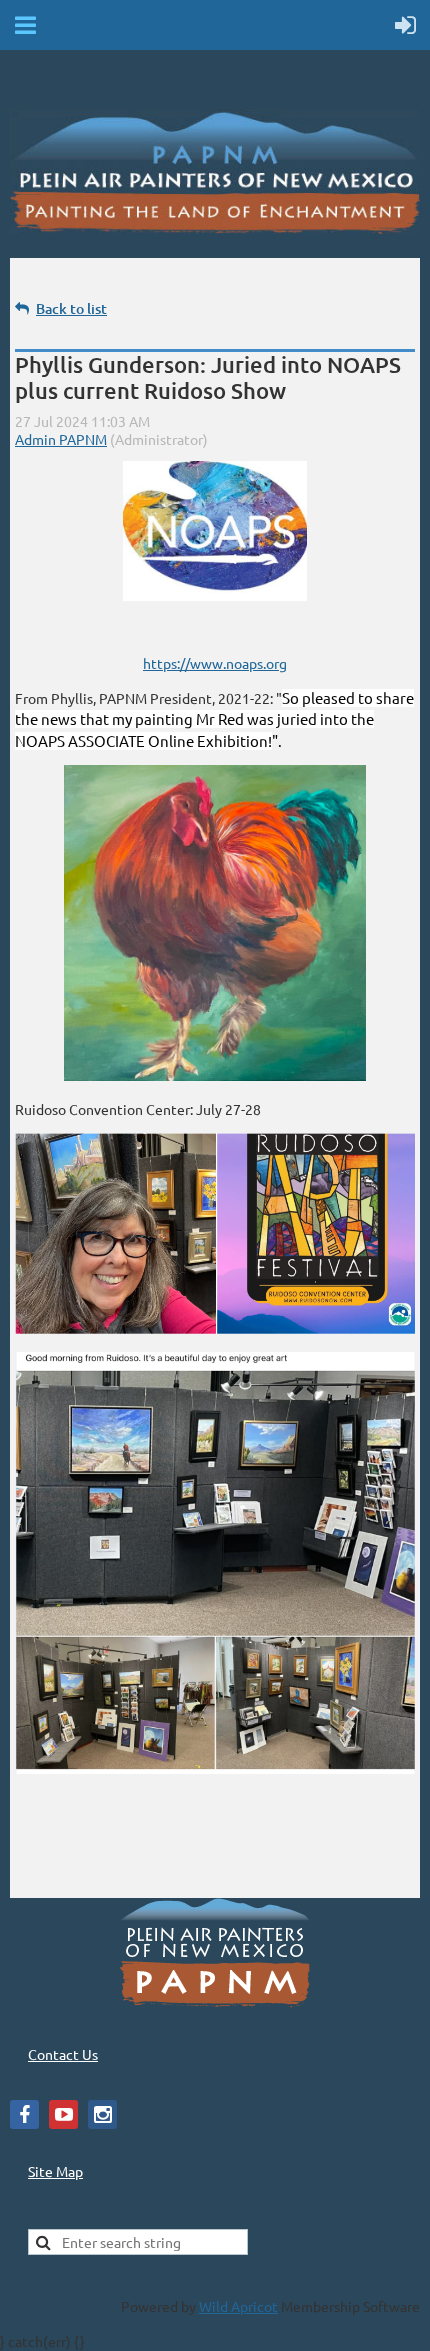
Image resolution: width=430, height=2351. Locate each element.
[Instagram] (102, 2114)
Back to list (71, 308)
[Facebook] (24, 2114)
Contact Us (63, 2054)
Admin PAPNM (61, 439)
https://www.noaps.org (215, 663)
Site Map (55, 2171)
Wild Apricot (238, 2306)
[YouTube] (63, 2114)
